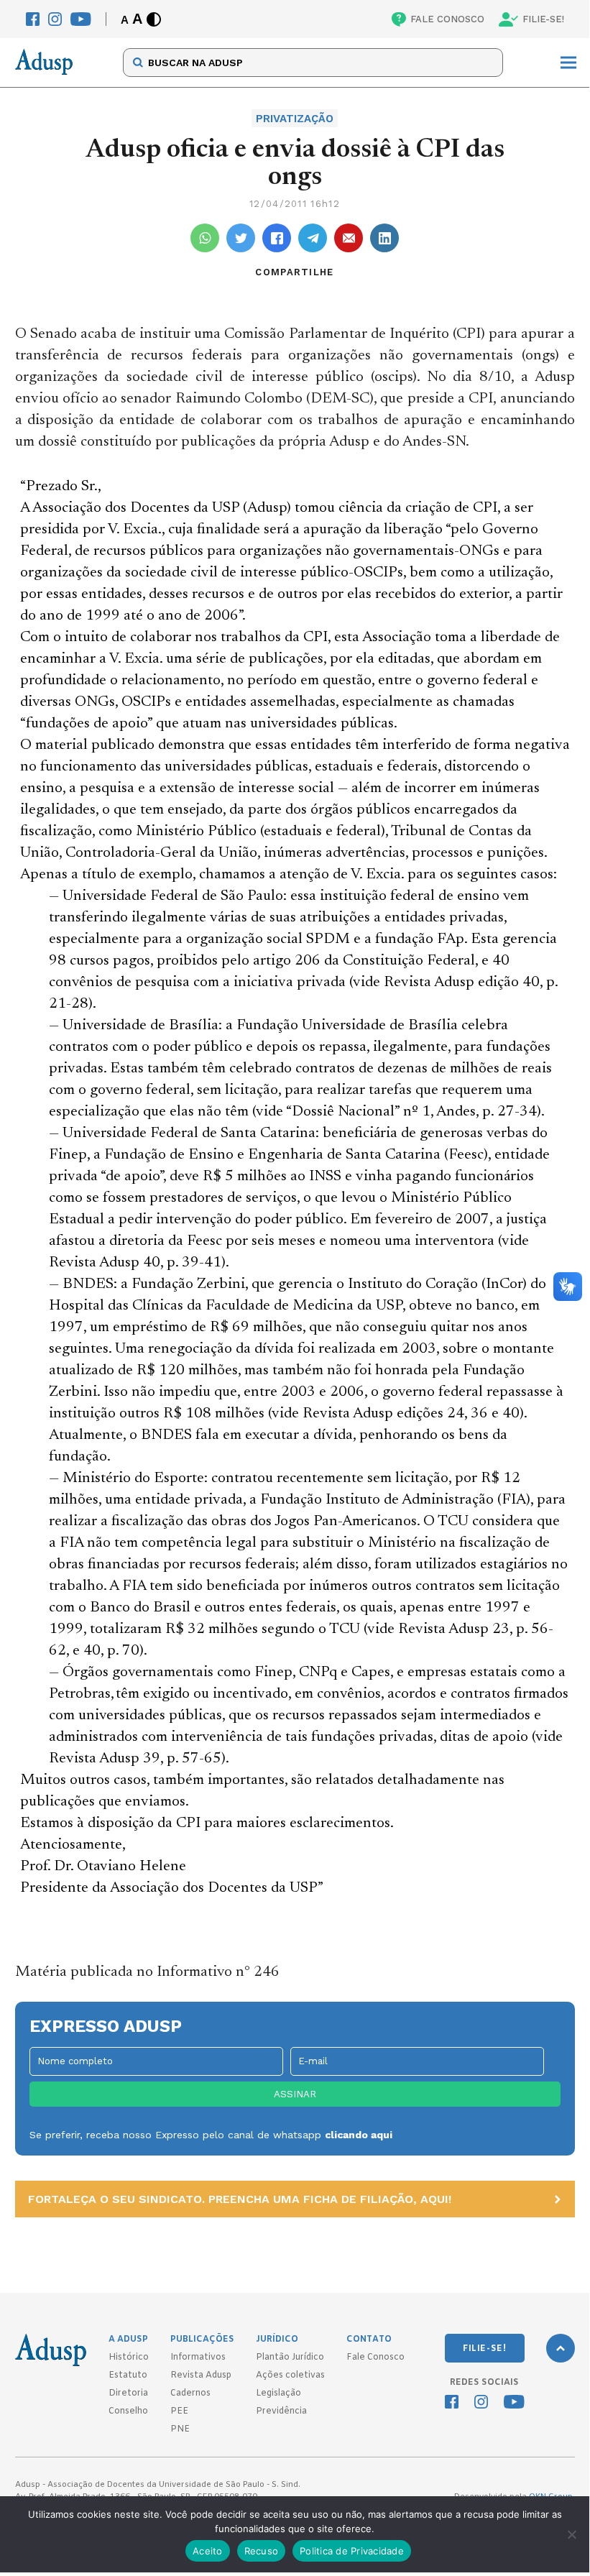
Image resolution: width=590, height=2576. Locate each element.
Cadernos (190, 2393)
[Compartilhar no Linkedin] (384, 238)
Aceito (208, 2551)
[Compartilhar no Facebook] (277, 238)
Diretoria (128, 2393)
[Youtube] (81, 19)
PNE (180, 2429)
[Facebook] (33, 19)
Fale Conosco (375, 2357)
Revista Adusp (201, 2375)
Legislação (278, 2393)
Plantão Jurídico (290, 2357)
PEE (179, 2411)
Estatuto (128, 2375)
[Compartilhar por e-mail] (349, 238)
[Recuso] (571, 2534)
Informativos (198, 2357)
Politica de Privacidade (352, 2551)
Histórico (129, 2357)
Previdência (281, 2411)
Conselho (128, 2411)
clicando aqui (359, 2135)
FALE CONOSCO (447, 19)
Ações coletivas (290, 2375)
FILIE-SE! (543, 19)
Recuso (262, 2551)
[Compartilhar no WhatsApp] (205, 238)
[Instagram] (55, 19)
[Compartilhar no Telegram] (313, 238)
